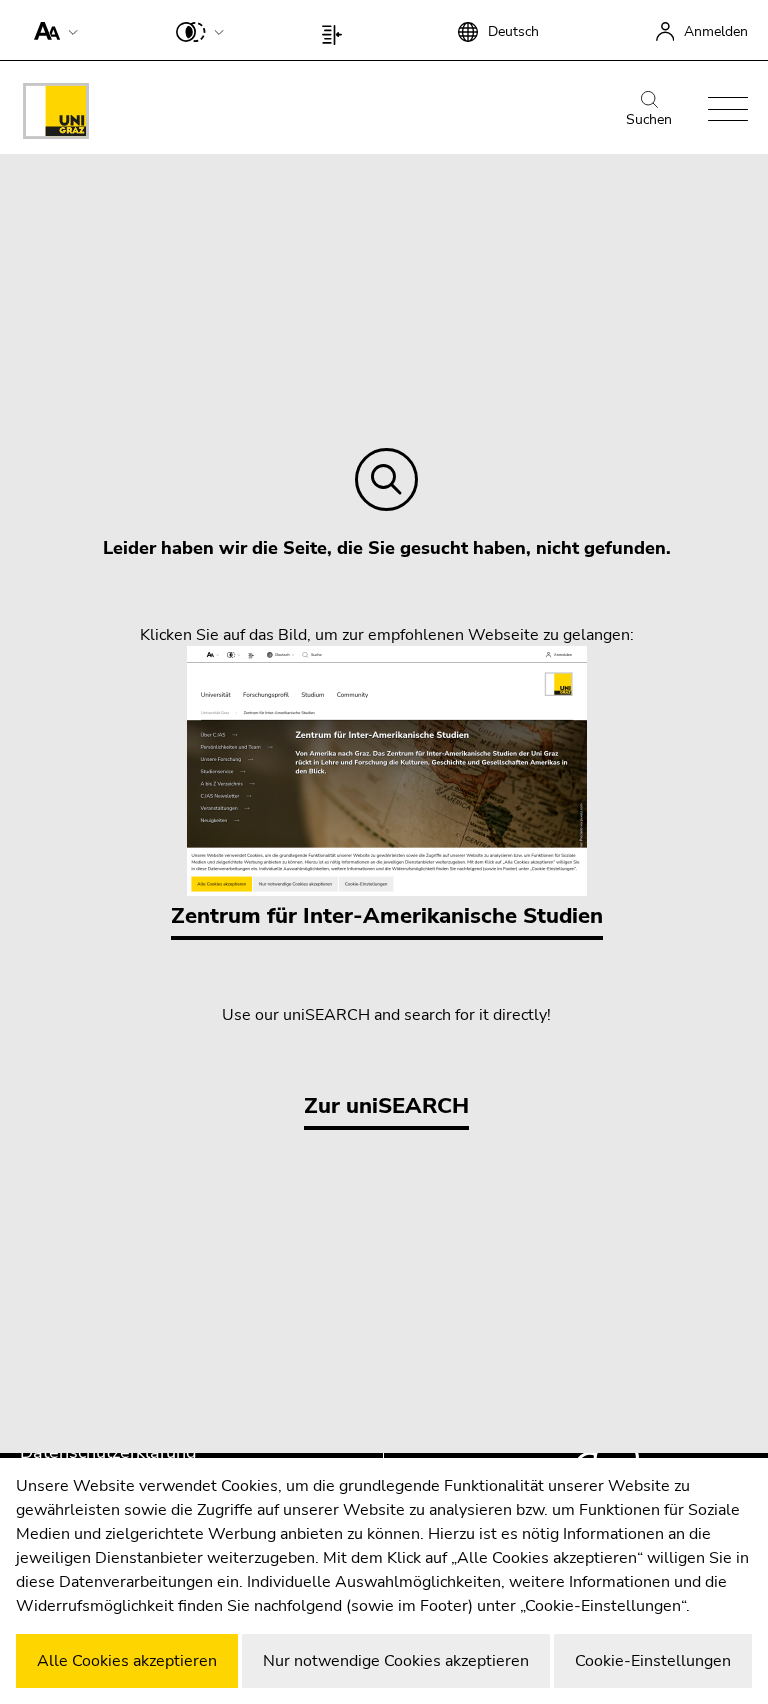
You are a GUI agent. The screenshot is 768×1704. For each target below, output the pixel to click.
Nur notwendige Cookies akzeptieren (396, 1661)
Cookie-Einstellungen (653, 1661)
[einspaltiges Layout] (336, 30)
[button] (51, 30)
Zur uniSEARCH (386, 1106)
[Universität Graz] (56, 114)
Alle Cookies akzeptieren (127, 1661)
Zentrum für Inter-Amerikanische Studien (387, 916)
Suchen (649, 119)
